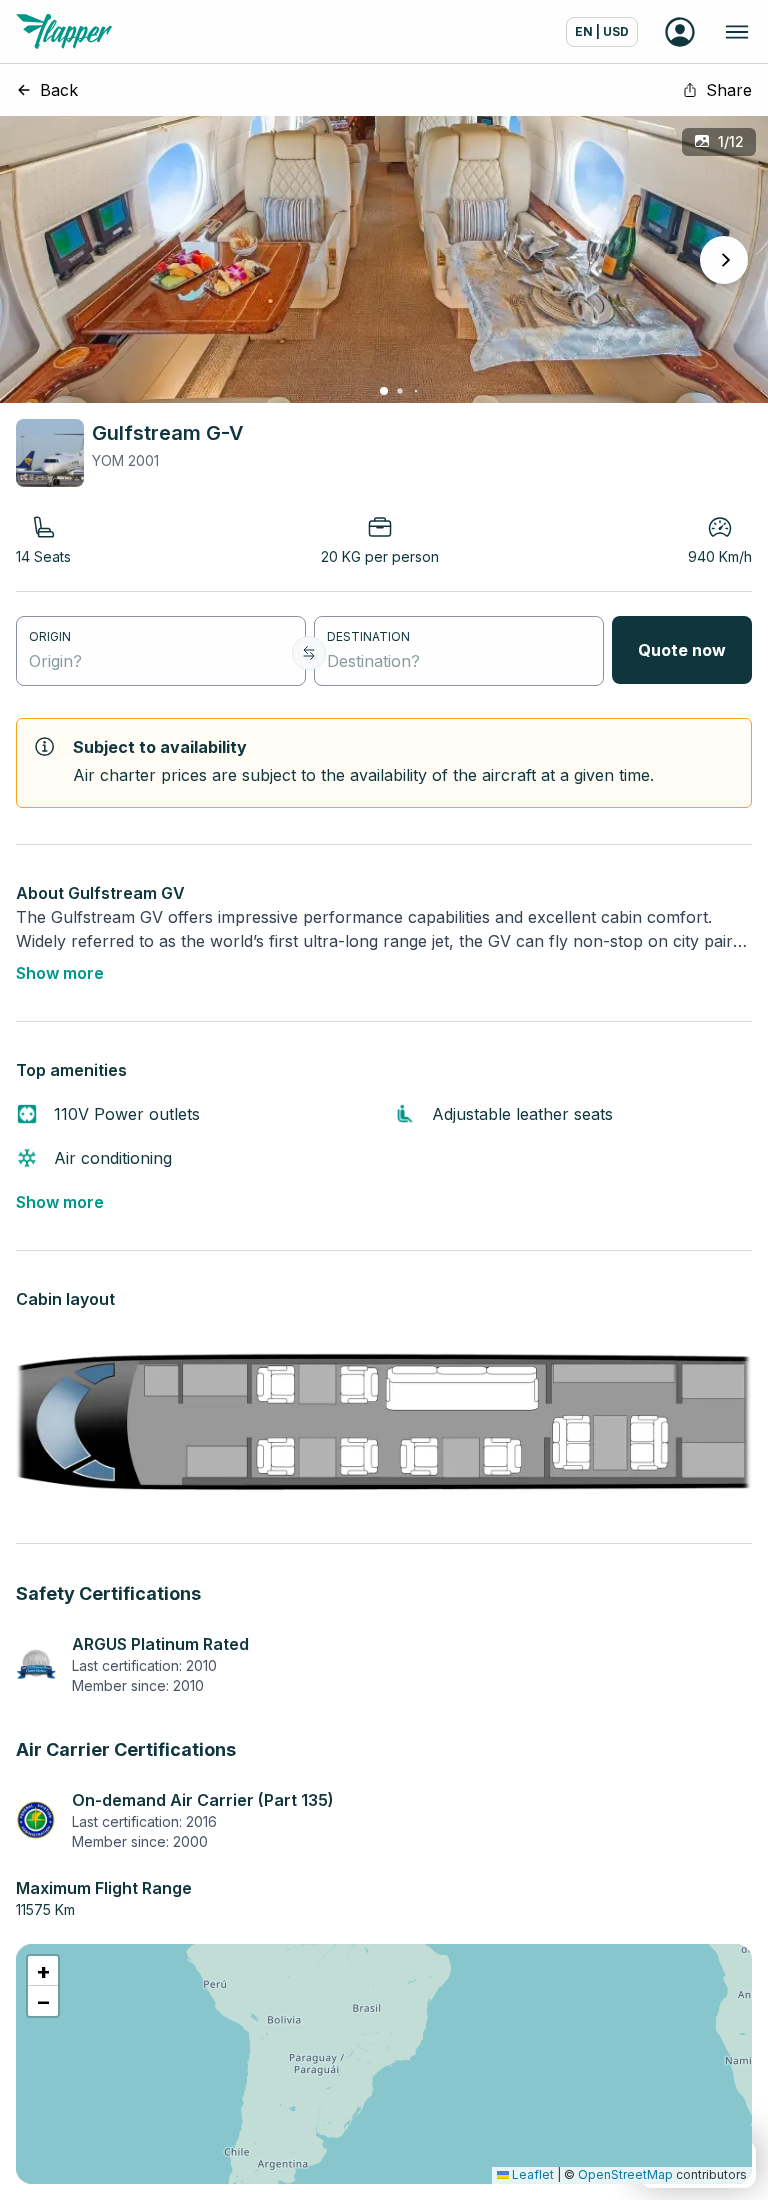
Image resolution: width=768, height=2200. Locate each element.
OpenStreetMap (625, 2174)
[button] (43, 1971)
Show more (60, 973)
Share (729, 90)
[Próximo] (724, 260)
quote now (682, 650)
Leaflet (531, 2174)
